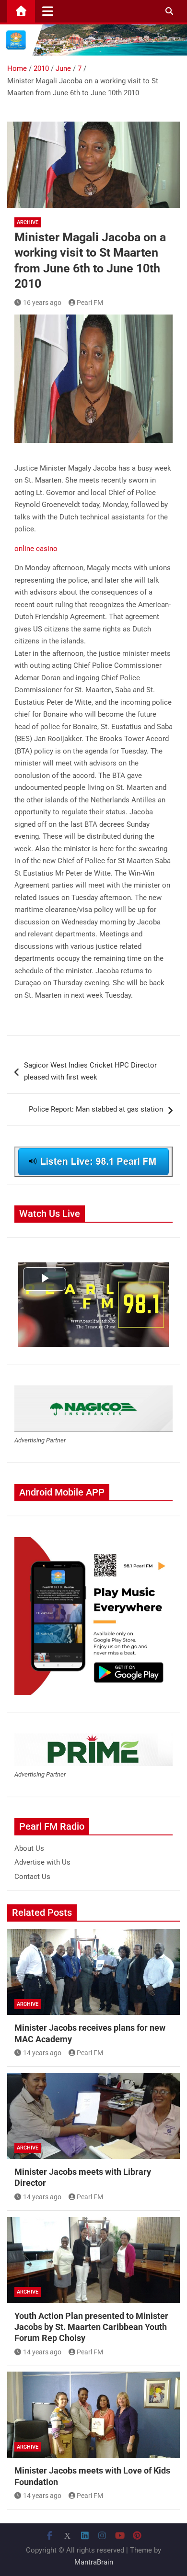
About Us (29, 1848)
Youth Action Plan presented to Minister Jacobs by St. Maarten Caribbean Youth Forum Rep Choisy (91, 2327)
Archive (28, 222)
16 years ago (42, 303)
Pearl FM (90, 303)
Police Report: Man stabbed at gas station (96, 1109)
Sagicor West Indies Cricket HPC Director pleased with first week (90, 1071)
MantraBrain (94, 2562)
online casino (36, 549)
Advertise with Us (42, 1862)
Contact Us (32, 1877)
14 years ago (42, 2053)
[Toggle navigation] (48, 11)
